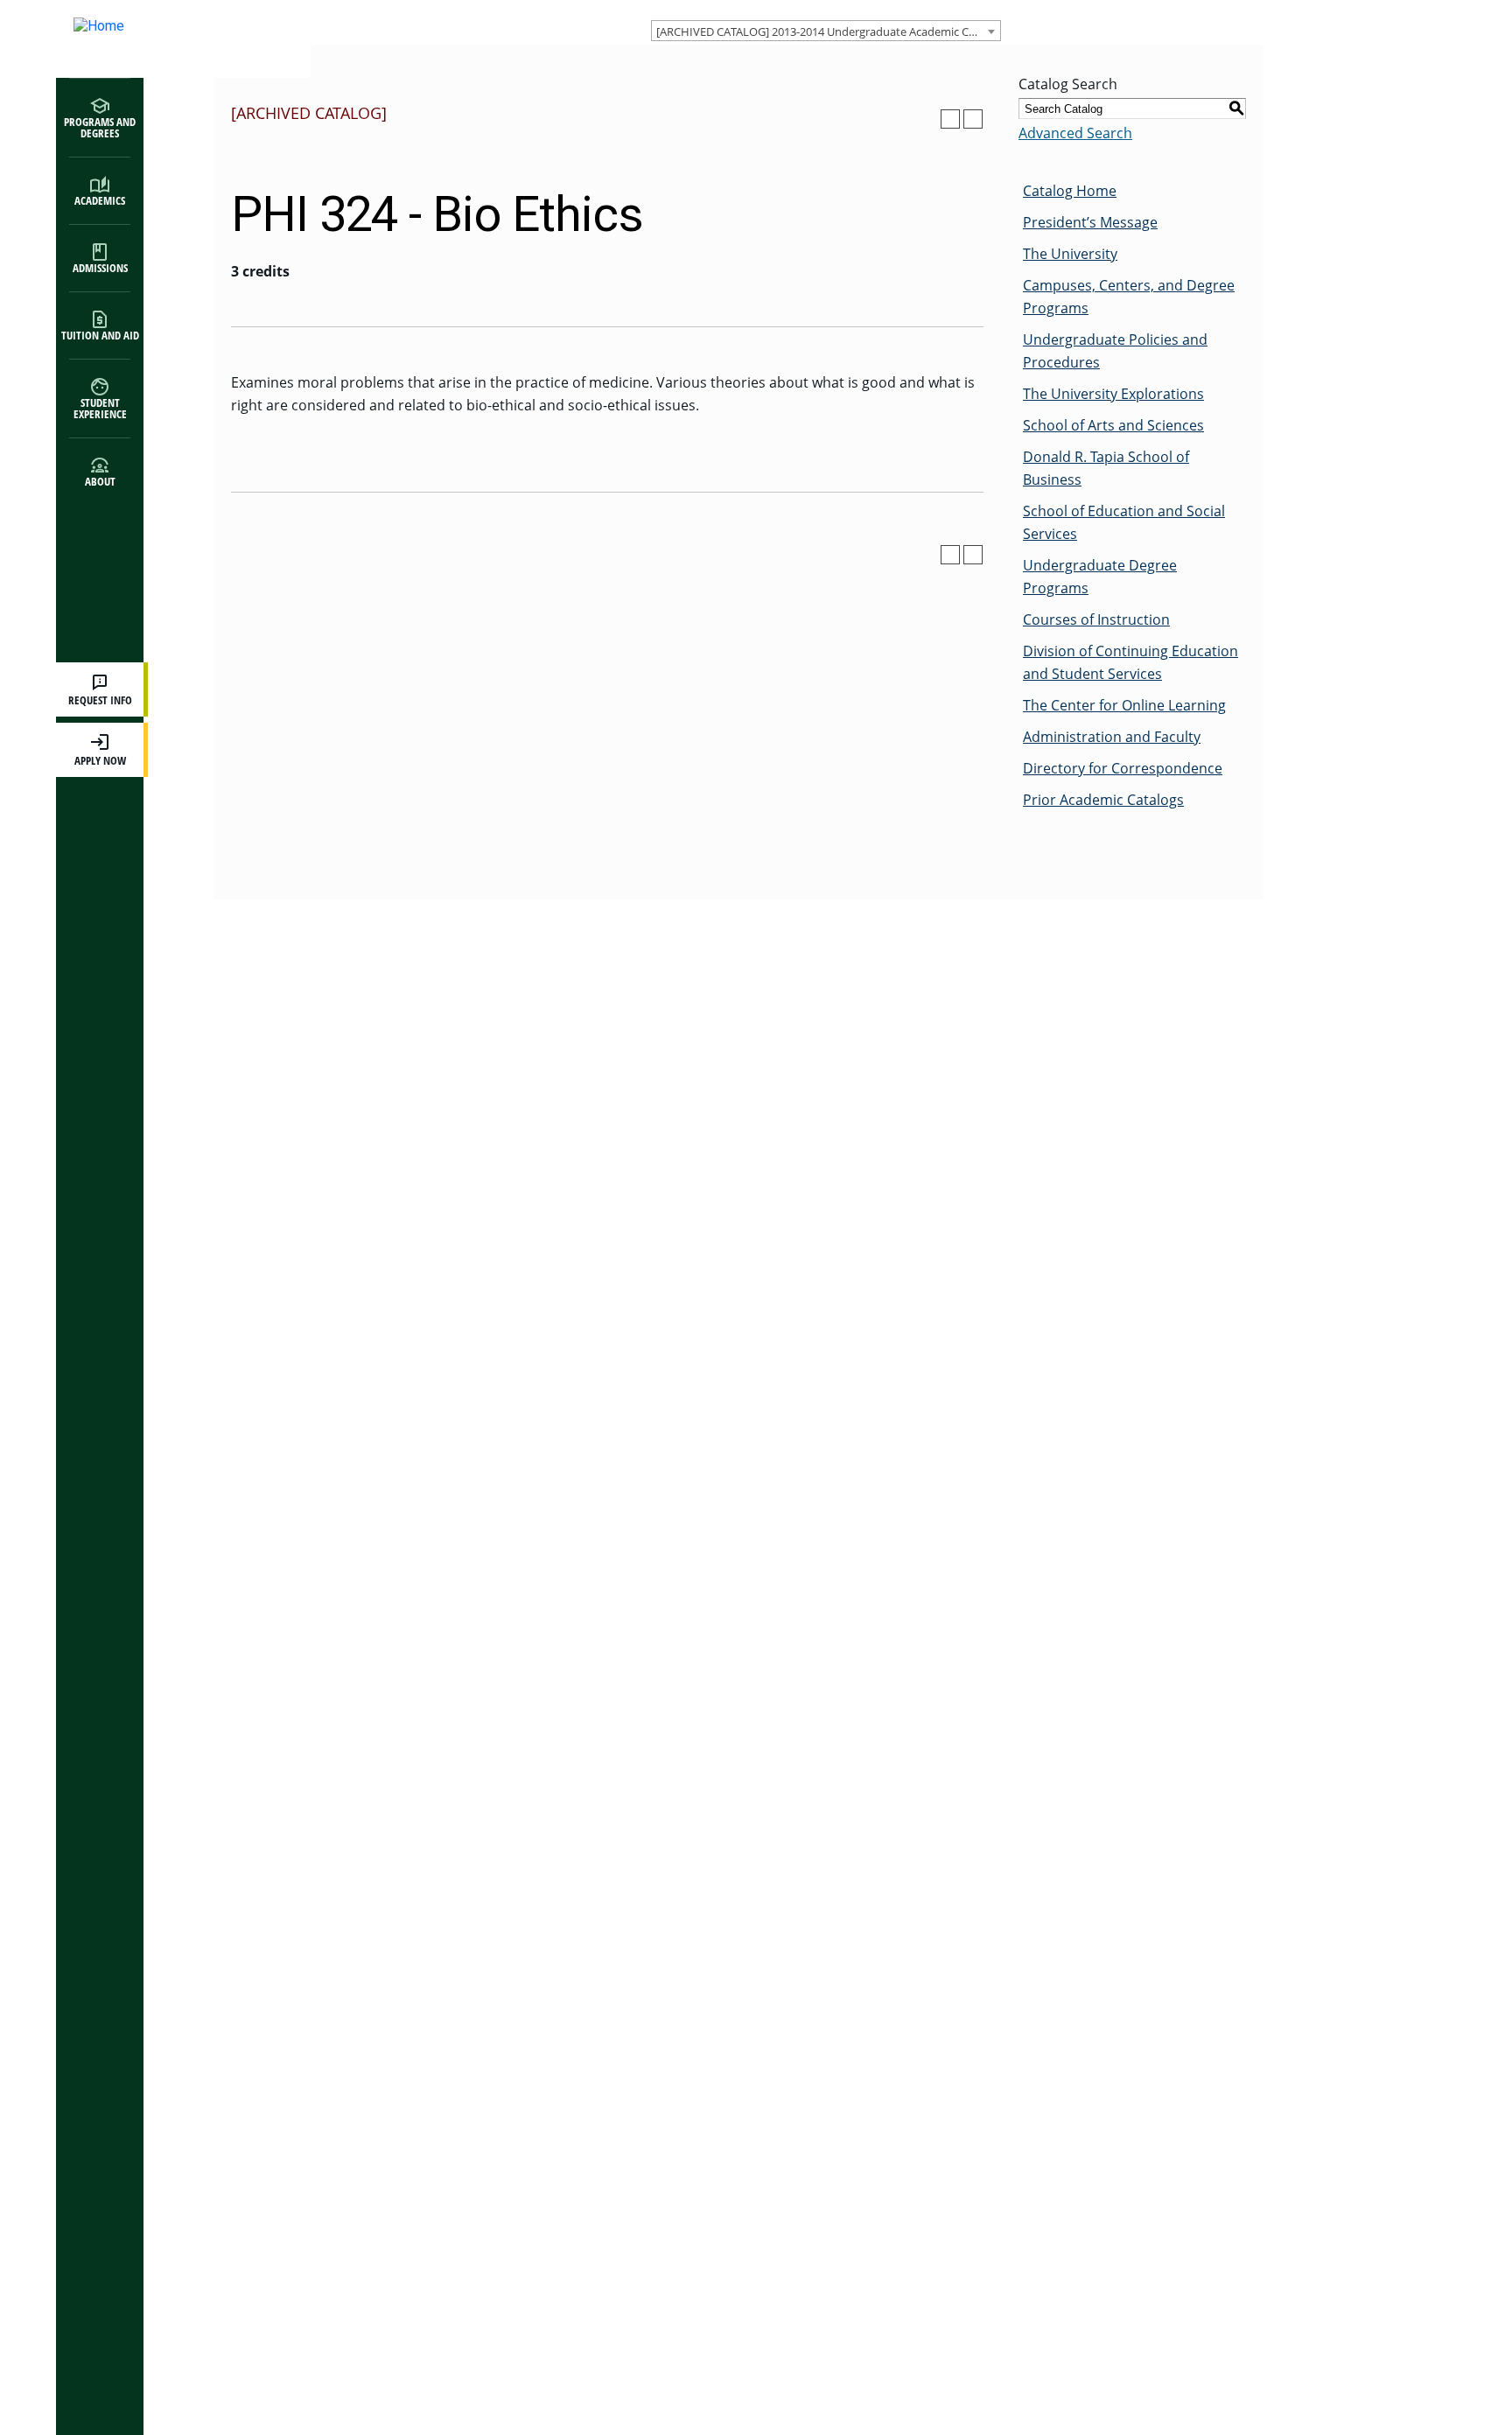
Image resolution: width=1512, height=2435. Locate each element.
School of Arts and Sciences (1113, 425)
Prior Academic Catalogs (1103, 800)
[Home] (165, 39)
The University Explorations (1113, 394)
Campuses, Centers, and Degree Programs (1129, 297)
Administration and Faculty (1112, 737)
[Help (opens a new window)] (973, 119)
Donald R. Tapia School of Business (1106, 468)
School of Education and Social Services (1124, 522)
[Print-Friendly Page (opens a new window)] (950, 119)
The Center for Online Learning (1124, 705)
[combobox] (826, 31)
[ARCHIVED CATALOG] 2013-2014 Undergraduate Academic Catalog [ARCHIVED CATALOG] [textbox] (828, 31)
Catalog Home (1070, 191)
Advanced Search (1075, 133)
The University (1070, 254)
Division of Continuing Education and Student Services (1130, 662)
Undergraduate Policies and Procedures (1115, 351)
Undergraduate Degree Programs (1100, 577)
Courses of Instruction (1096, 619)
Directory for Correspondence (1123, 768)
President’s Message (1090, 222)
